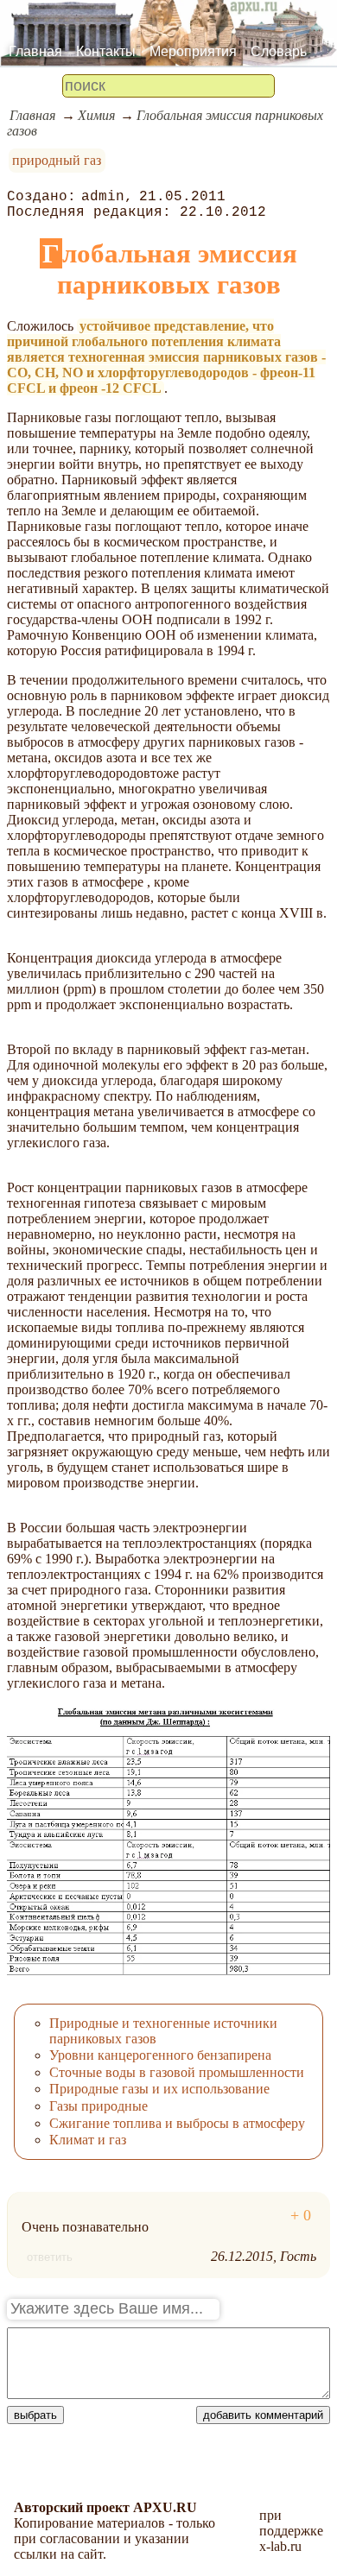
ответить (50, 2257)
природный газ (57, 160)
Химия (96, 115)
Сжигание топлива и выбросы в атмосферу (177, 2123)
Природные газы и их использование (159, 2089)
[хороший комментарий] (301, 2216)
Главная (35, 51)
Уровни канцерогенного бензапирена (160, 2055)
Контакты (106, 51)
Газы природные (99, 2106)
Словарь (279, 51)
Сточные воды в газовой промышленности (177, 2072)
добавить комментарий (263, 2415)
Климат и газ (88, 2140)
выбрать (35, 2415)
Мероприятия (193, 51)
